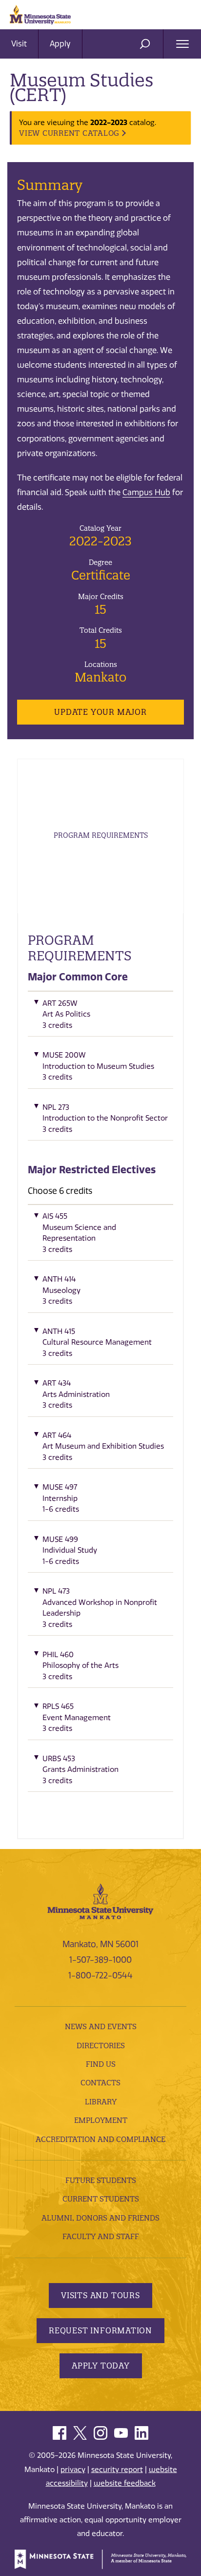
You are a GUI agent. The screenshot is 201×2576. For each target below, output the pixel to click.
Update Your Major (100, 712)
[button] (100, 1017)
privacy (73, 2470)
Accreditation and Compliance (100, 2139)
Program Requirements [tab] (101, 835)
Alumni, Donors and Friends (100, 2218)
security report (117, 2470)
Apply (60, 44)
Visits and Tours (100, 2295)
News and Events (101, 2026)
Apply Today (101, 2366)
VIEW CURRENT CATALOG (69, 133)
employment (101, 2120)
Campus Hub (146, 492)
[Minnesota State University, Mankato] (100, 1900)
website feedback (125, 2483)
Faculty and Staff (101, 2236)
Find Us (101, 2064)
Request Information (100, 2330)
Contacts (100, 2083)
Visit (19, 44)
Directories (101, 2046)
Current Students (101, 2199)
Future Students (101, 2180)
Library (101, 2102)
